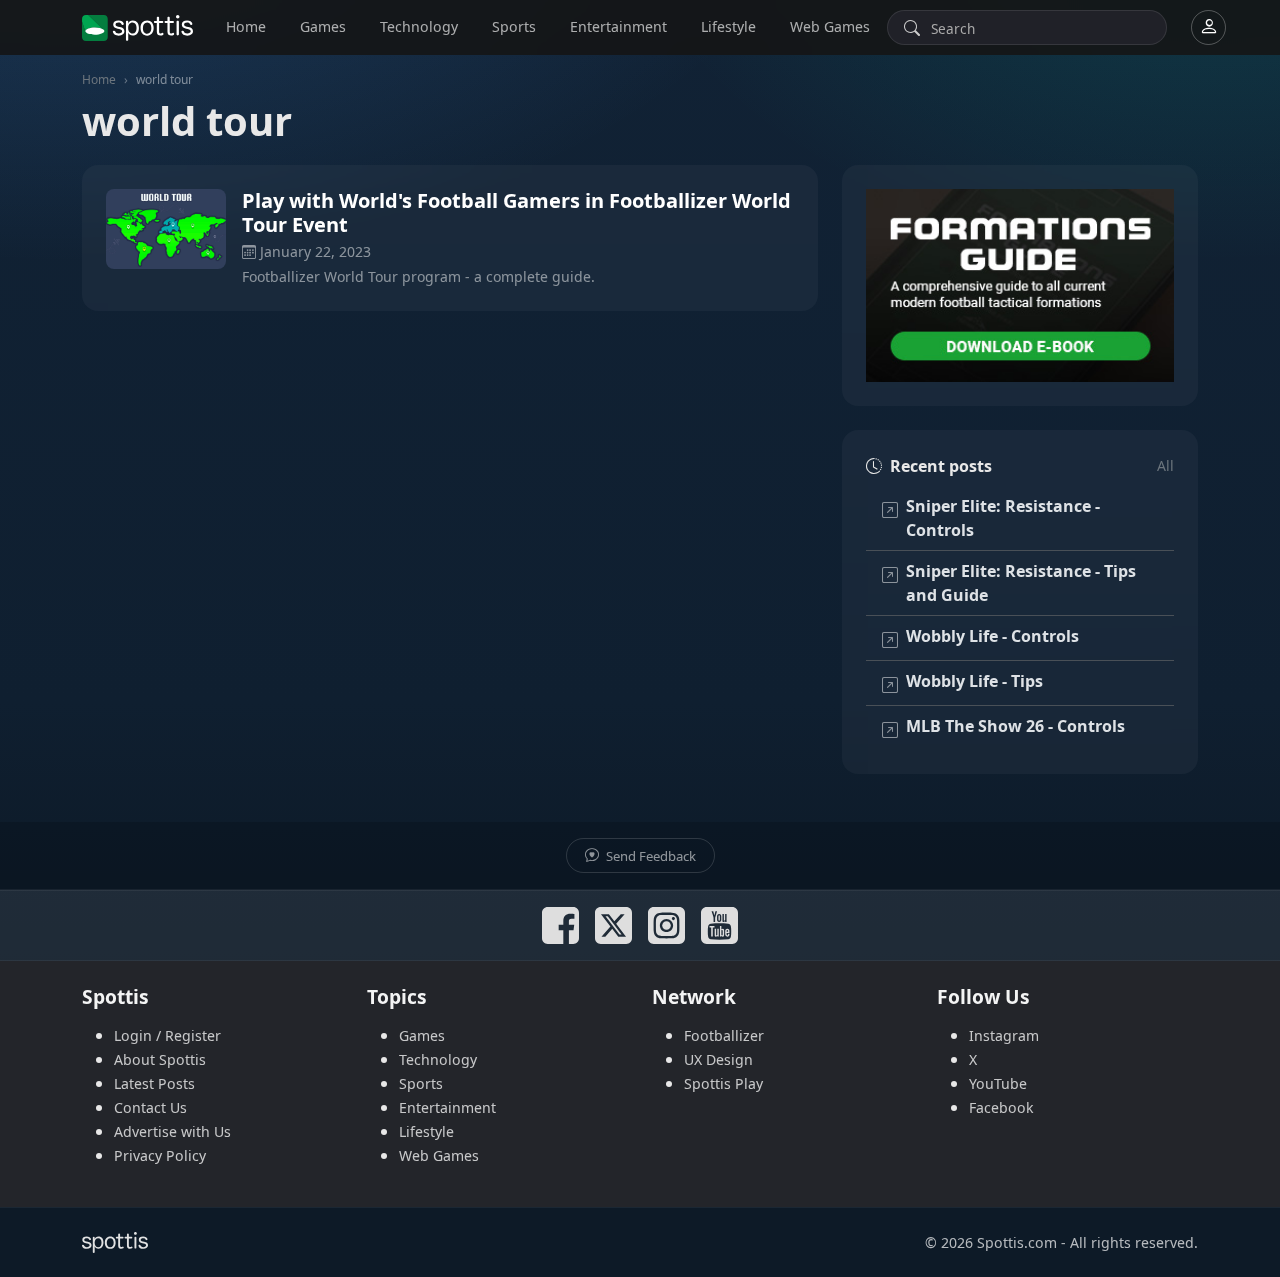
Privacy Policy (160, 1155)
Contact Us (150, 1107)
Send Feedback (649, 856)
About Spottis (160, 1059)
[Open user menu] (1208, 27)
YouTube (998, 1083)
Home (246, 26)
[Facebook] (560, 925)
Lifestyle (728, 26)
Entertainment (618, 26)
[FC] (1020, 285)
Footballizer (724, 1035)
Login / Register (167, 1035)
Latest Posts (154, 1083)
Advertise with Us (172, 1131)
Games (323, 26)
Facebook (1001, 1107)
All (1165, 465)
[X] (613, 925)
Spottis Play (723, 1083)
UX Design (718, 1059)
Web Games (830, 26)
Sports (514, 26)
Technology (419, 26)
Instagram (1004, 1035)
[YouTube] (719, 925)
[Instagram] (666, 925)
